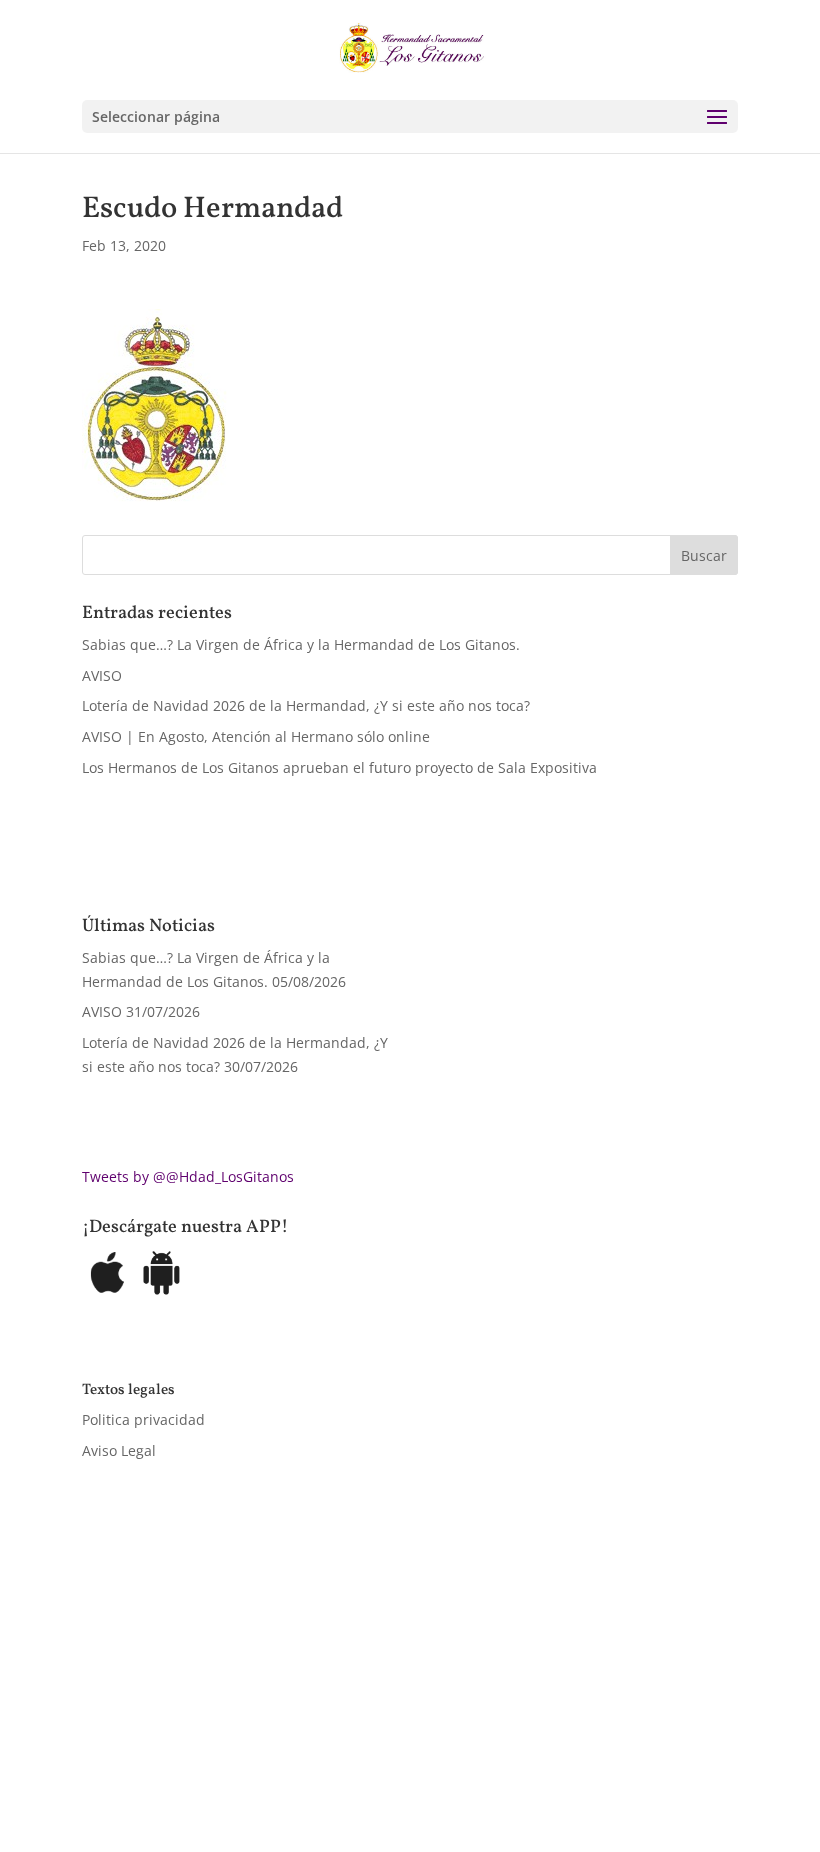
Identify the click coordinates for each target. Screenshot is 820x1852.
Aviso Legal (119, 1450)
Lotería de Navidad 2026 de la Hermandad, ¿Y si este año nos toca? (306, 705)
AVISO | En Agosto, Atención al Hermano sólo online (256, 736)
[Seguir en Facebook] (98, 1748)
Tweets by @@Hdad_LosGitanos (188, 1176)
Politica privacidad (143, 1419)
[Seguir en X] (138, 1748)
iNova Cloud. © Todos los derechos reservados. (335, 1690)
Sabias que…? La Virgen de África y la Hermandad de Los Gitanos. (301, 644)
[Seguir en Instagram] (178, 1748)
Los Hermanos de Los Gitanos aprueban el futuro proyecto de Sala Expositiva (339, 767)
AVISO (102, 675)
